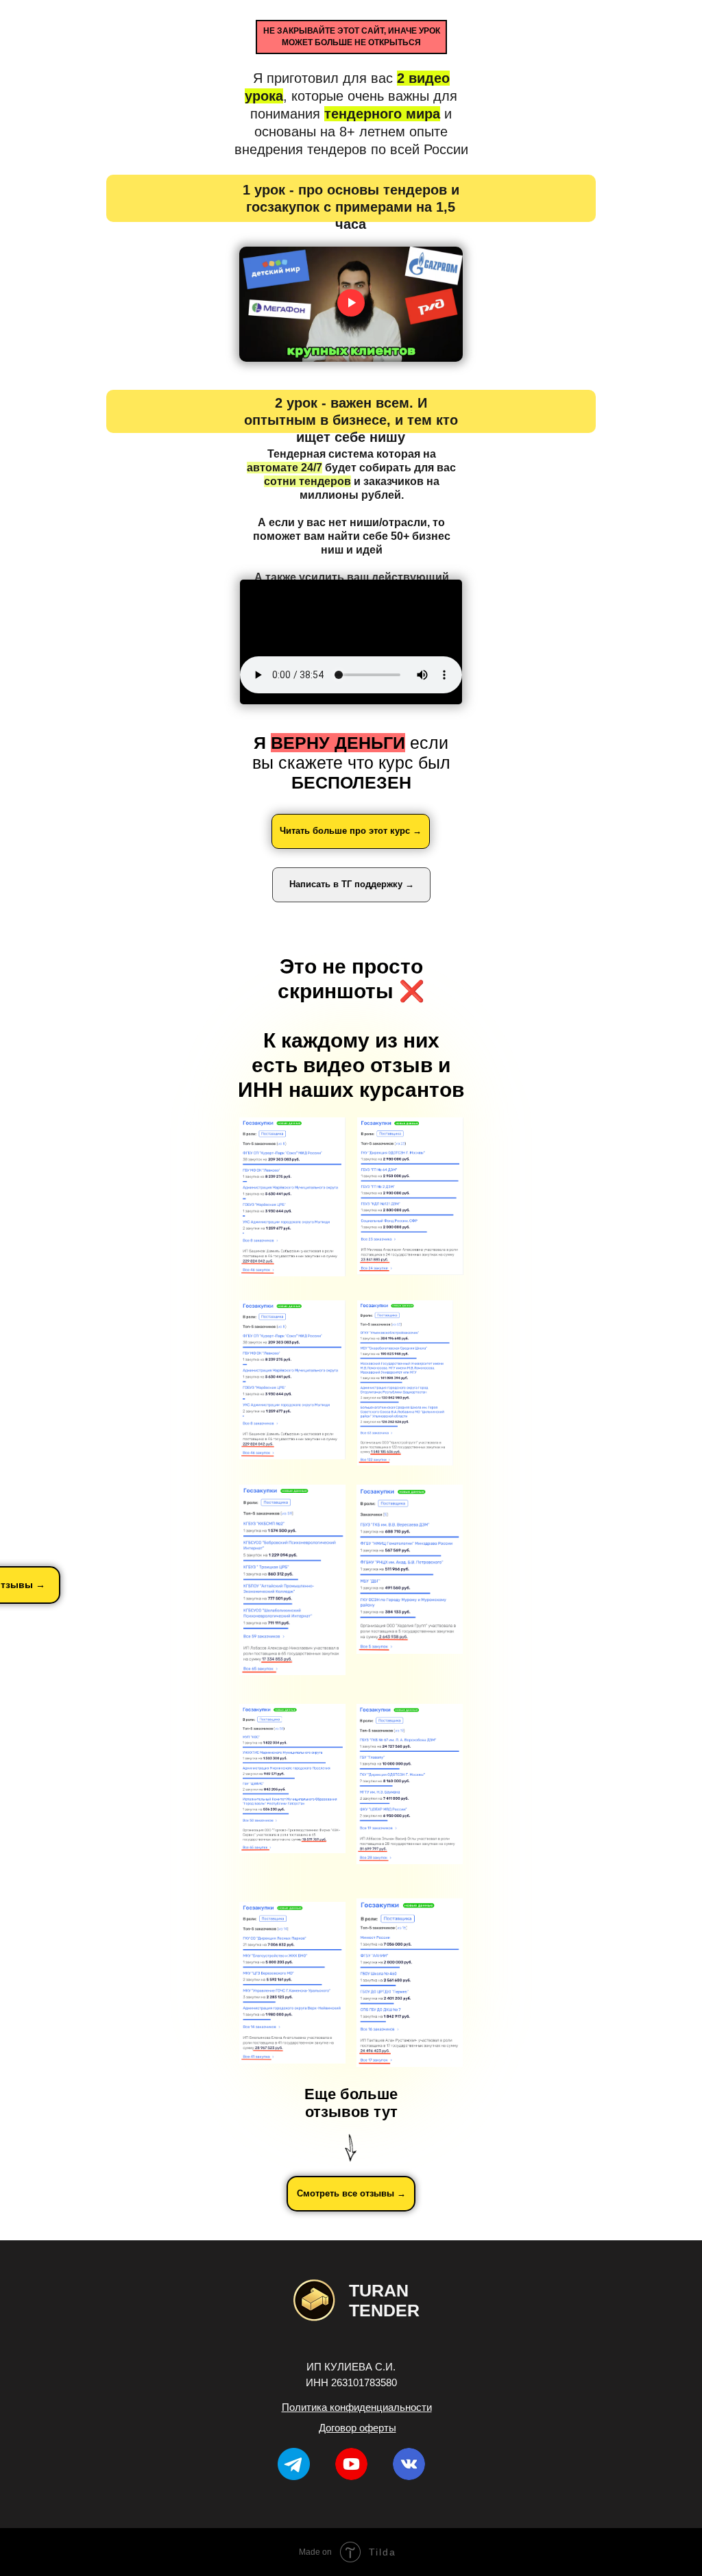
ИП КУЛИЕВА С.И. (351, 2367)
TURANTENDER (384, 2300)
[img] (351, 2464)
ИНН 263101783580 (351, 2382)
